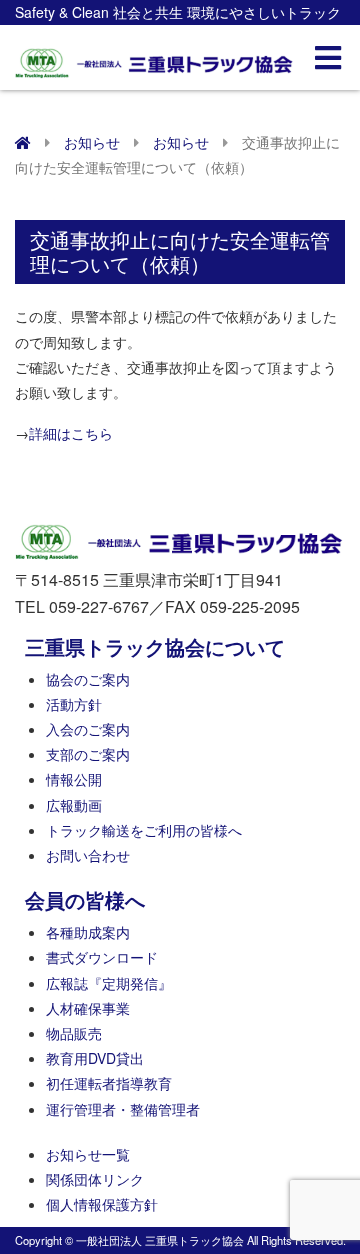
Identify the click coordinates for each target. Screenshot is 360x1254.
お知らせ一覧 (88, 1154)
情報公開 (74, 779)
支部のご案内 (88, 754)
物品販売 (74, 1033)
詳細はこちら (71, 433)
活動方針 (74, 704)
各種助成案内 (88, 932)
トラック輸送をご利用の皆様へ (144, 830)
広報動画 (74, 805)
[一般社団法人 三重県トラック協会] (155, 57)
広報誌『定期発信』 (109, 983)
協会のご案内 (88, 679)
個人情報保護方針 (102, 1204)
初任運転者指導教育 (109, 1083)
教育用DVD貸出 (95, 1058)
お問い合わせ (88, 855)
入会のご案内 (88, 729)
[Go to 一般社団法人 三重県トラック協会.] (23, 142)
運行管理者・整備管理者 (123, 1109)
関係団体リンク (95, 1179)
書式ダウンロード (102, 957)
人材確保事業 (88, 1008)
